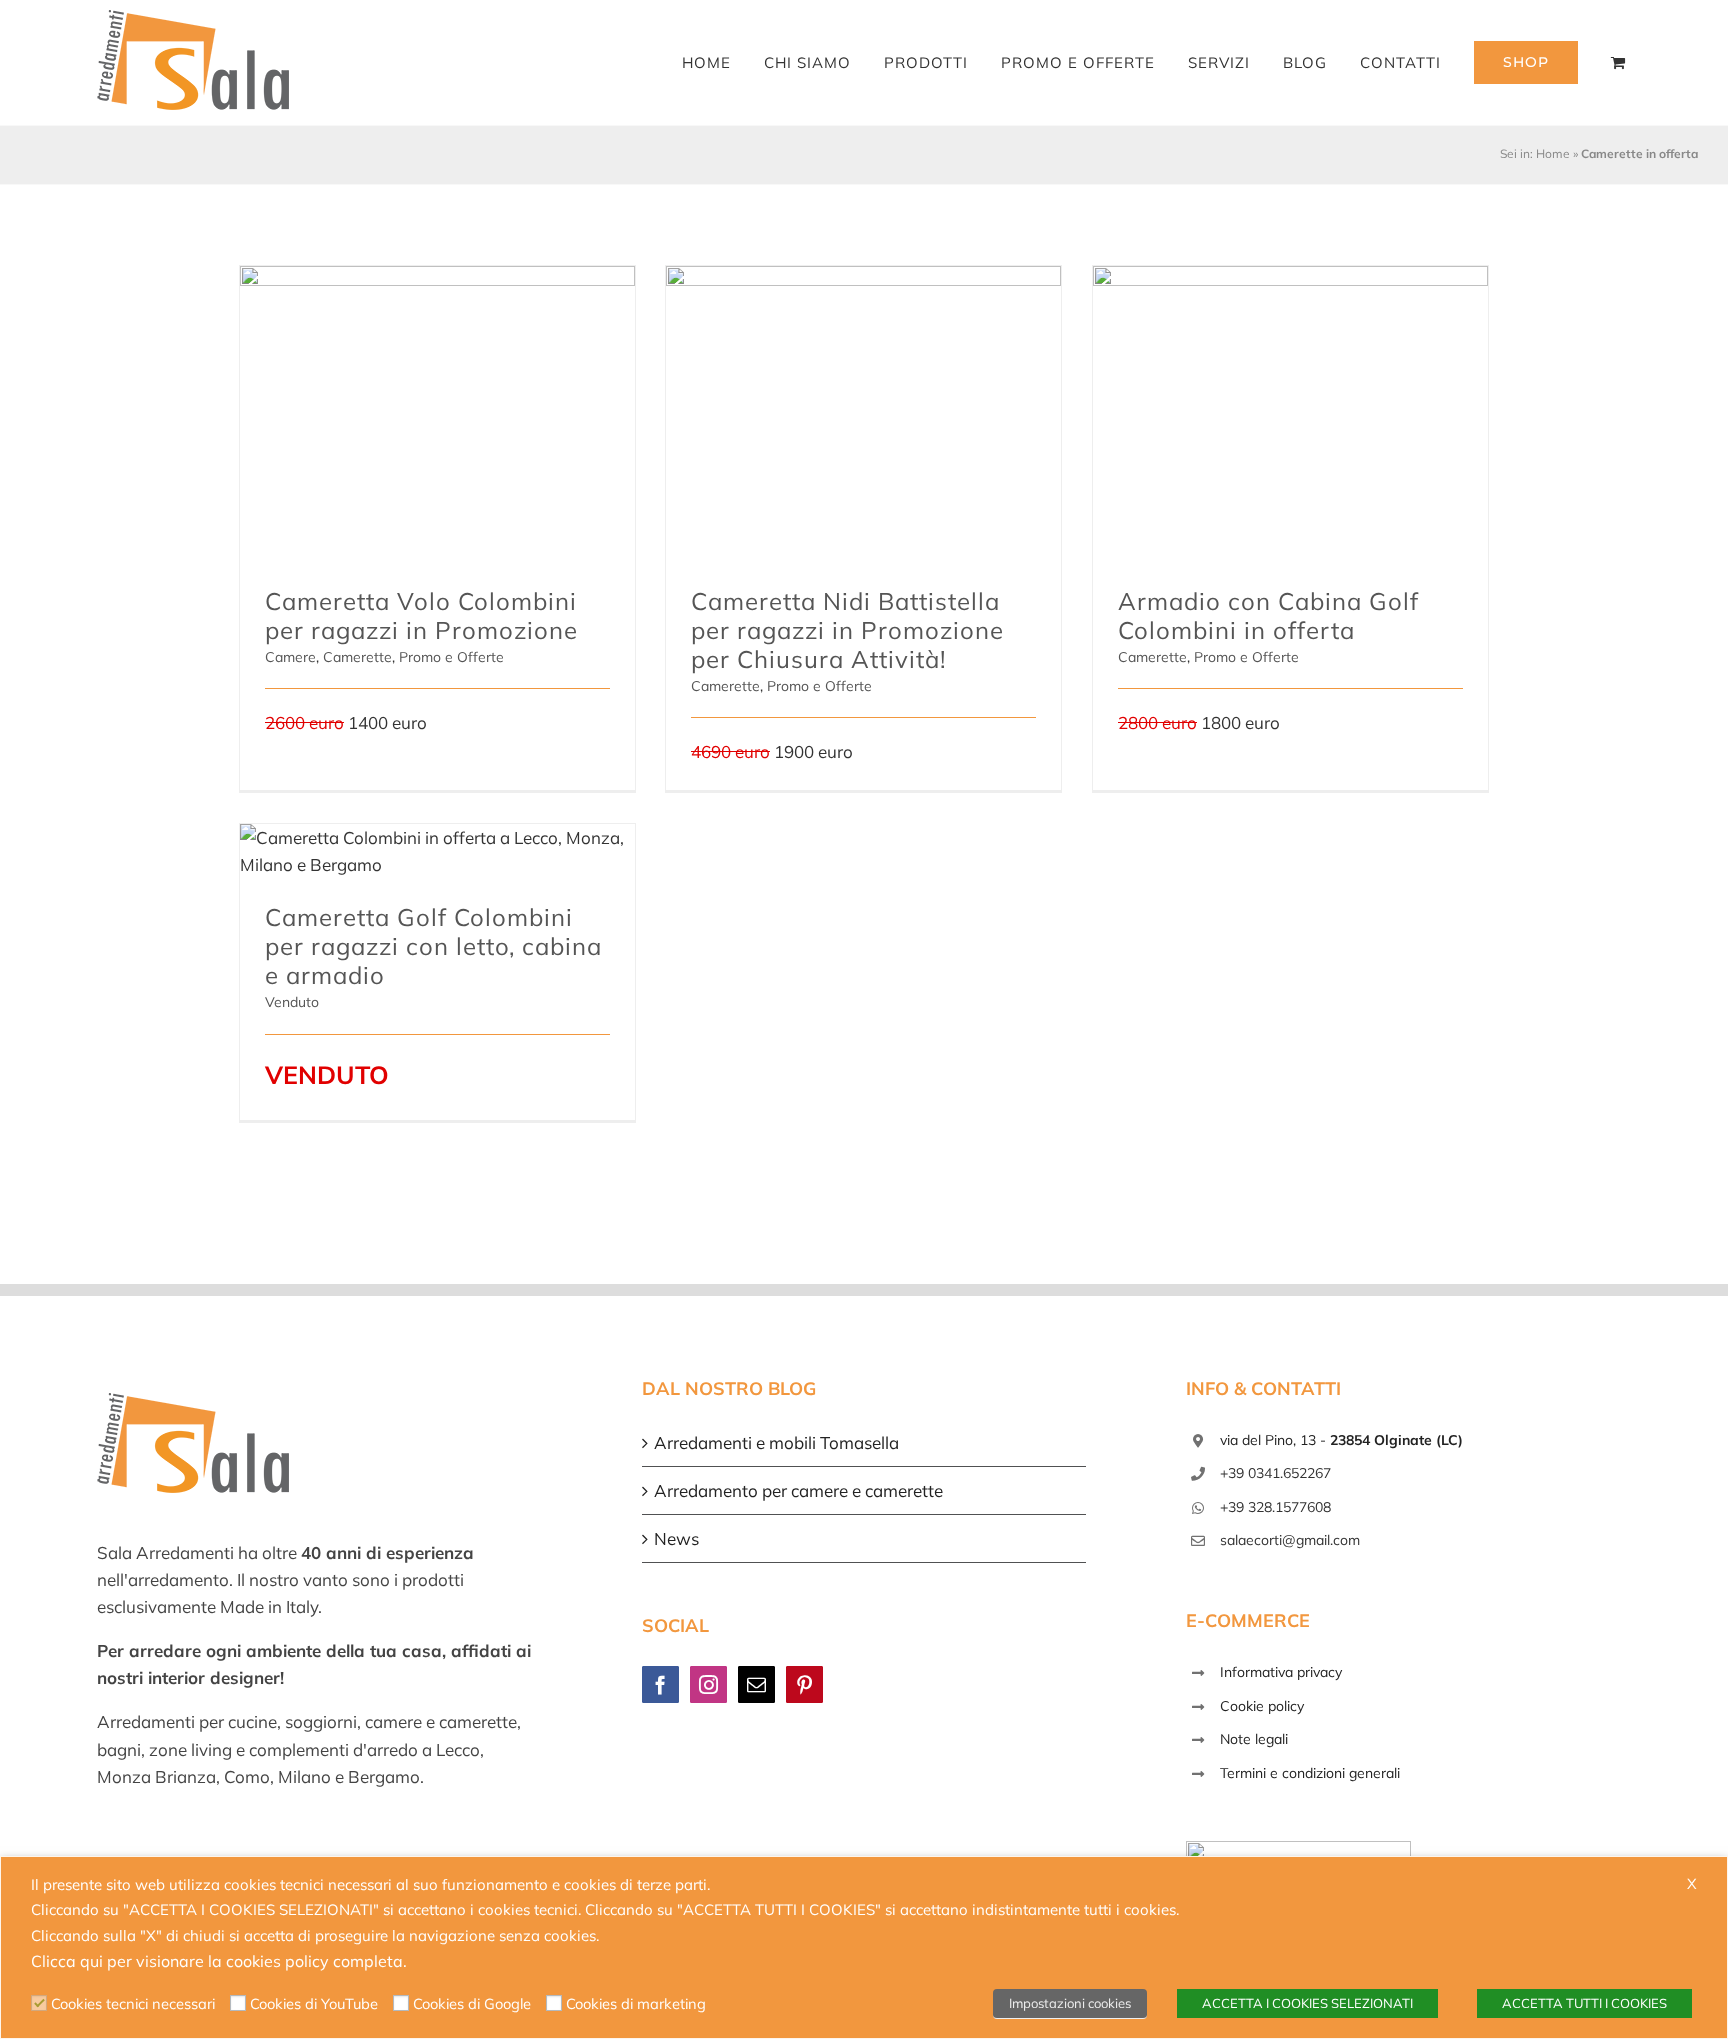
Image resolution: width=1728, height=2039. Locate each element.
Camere (290, 657)
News (676, 1538)
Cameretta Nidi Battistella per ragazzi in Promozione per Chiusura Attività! (847, 630)
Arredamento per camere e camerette (798, 1490)
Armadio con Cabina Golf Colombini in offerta (1268, 615)
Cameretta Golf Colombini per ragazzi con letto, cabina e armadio (433, 946)
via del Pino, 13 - (1341, 1440)
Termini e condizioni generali (1310, 1773)
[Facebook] (660, 1684)
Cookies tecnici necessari (133, 2003)
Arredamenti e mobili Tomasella (776, 1442)
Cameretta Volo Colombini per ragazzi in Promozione (421, 615)
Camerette (357, 657)
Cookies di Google (472, 2003)
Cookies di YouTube (314, 2003)
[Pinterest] (804, 1684)
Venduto (292, 1002)
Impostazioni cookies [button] (1070, 2003)
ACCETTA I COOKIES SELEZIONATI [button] (1307, 2003)
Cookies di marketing (636, 2003)
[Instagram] (708, 1684)
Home (1553, 153)
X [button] (1692, 1883)
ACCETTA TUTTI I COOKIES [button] (1584, 2003)
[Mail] (756, 1684)
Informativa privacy (1281, 1672)
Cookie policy (1262, 1706)
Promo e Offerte (451, 657)
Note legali (1254, 1739)
